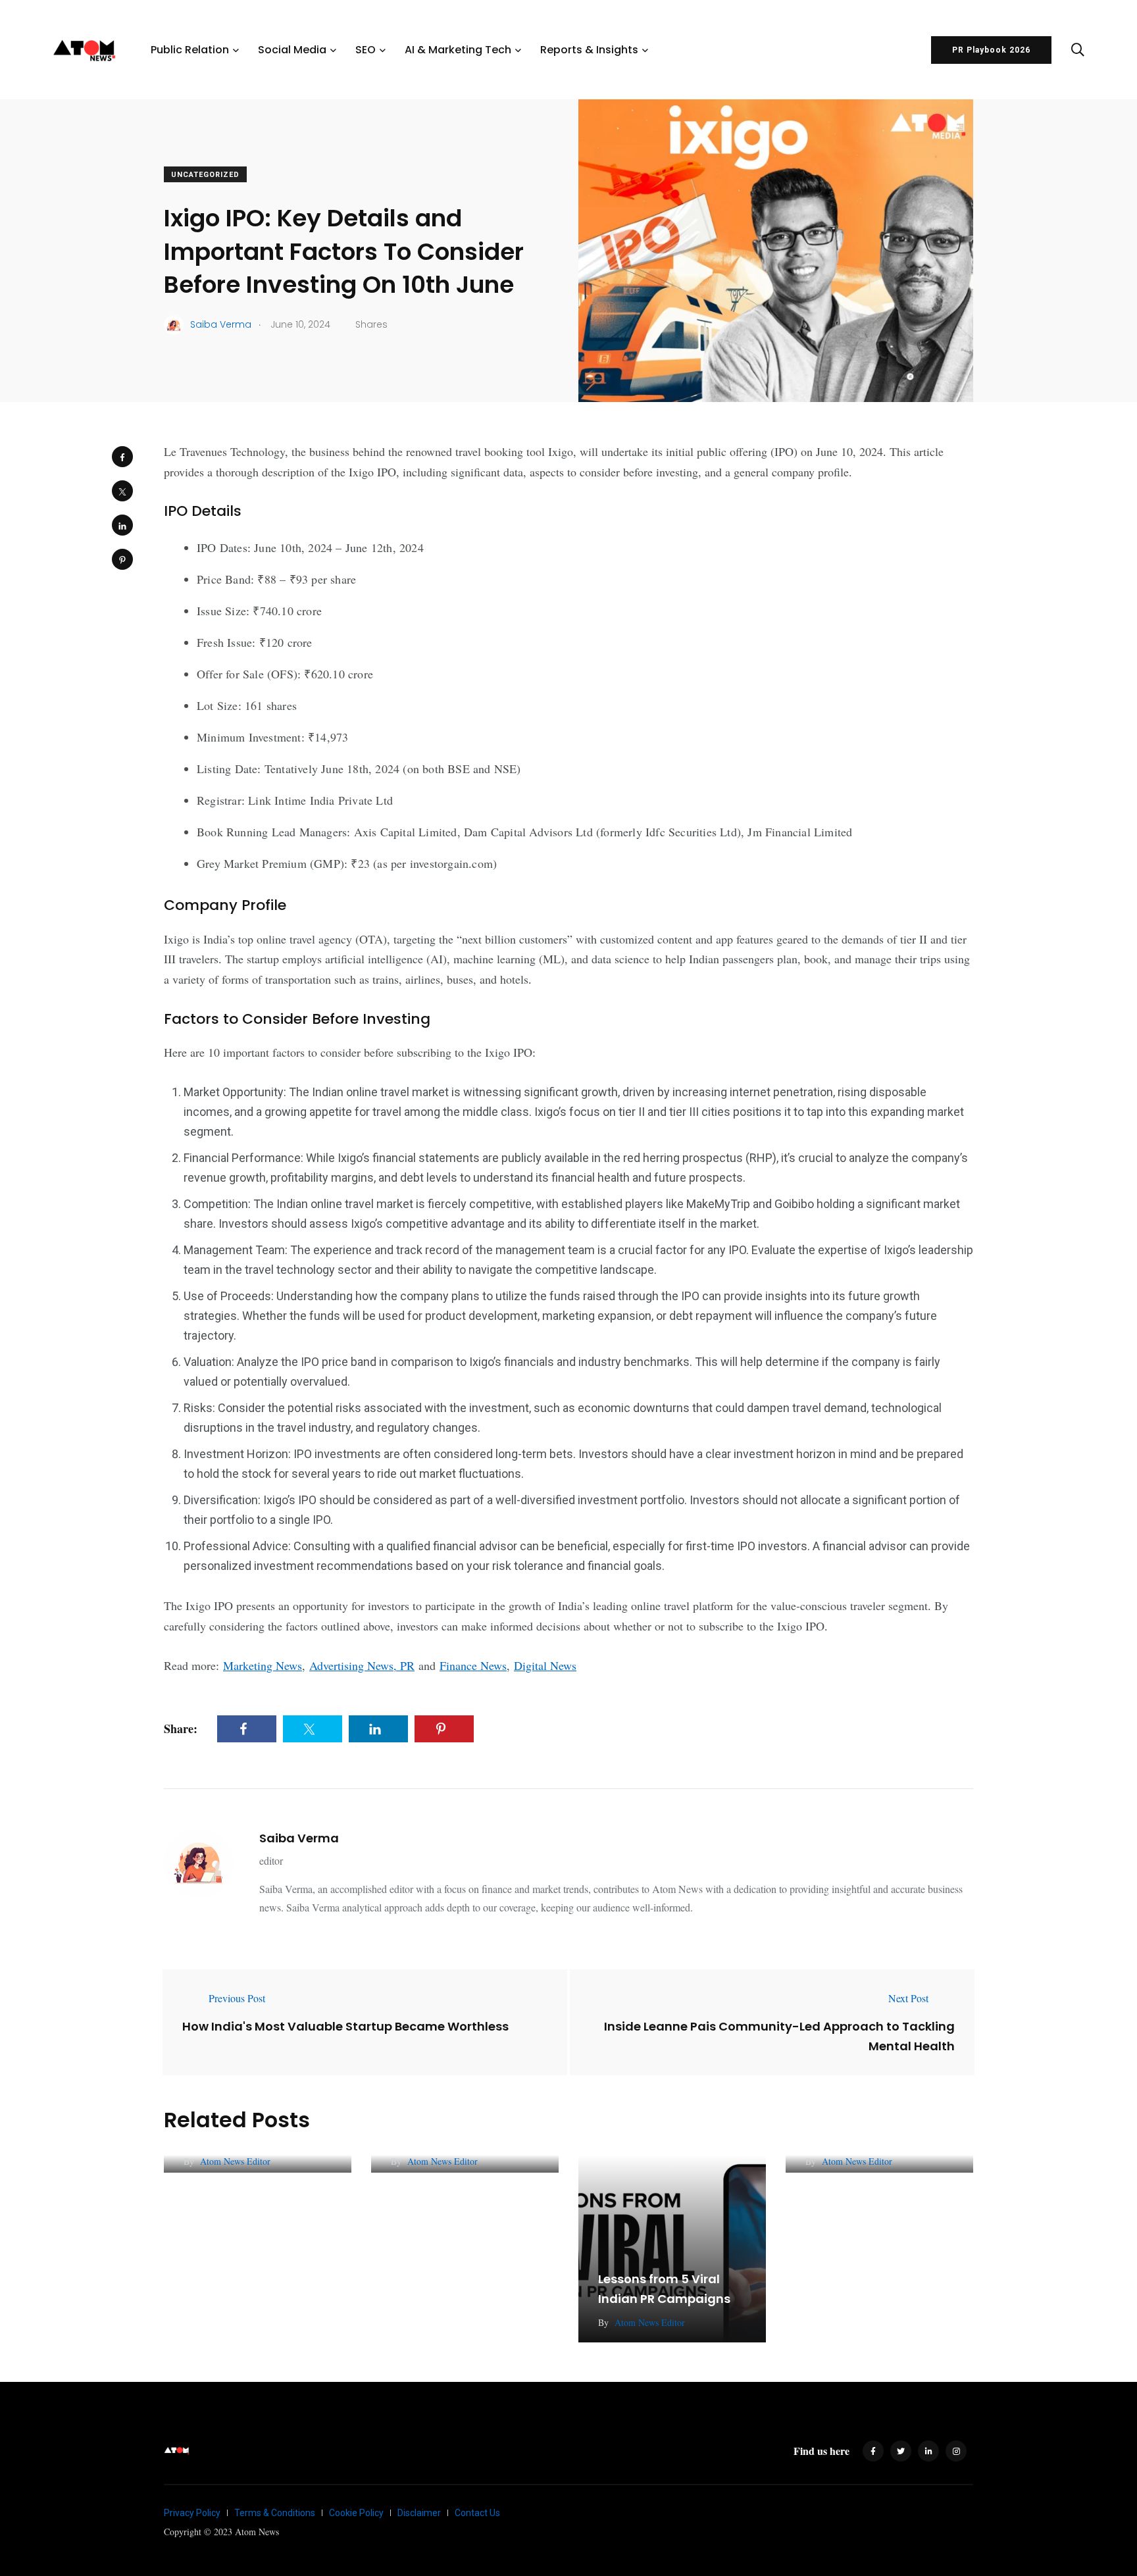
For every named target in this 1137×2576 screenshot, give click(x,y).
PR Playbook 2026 (991, 50)
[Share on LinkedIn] (122, 525)
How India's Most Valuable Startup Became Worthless (345, 2026)
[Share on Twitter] (122, 491)
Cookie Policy (356, 2513)
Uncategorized (205, 175)
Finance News (473, 1665)
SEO (366, 50)
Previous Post (237, 1998)
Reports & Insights (589, 50)
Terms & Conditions (275, 2513)
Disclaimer (419, 2513)
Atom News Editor (235, 2161)
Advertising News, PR (362, 1665)
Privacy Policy (192, 2513)
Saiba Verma (299, 1838)
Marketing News (263, 1665)
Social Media (292, 50)
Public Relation (190, 50)
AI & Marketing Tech (458, 50)
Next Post (908, 1998)
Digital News (545, 1665)
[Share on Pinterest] (122, 559)
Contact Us (477, 2513)
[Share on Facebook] (122, 457)
